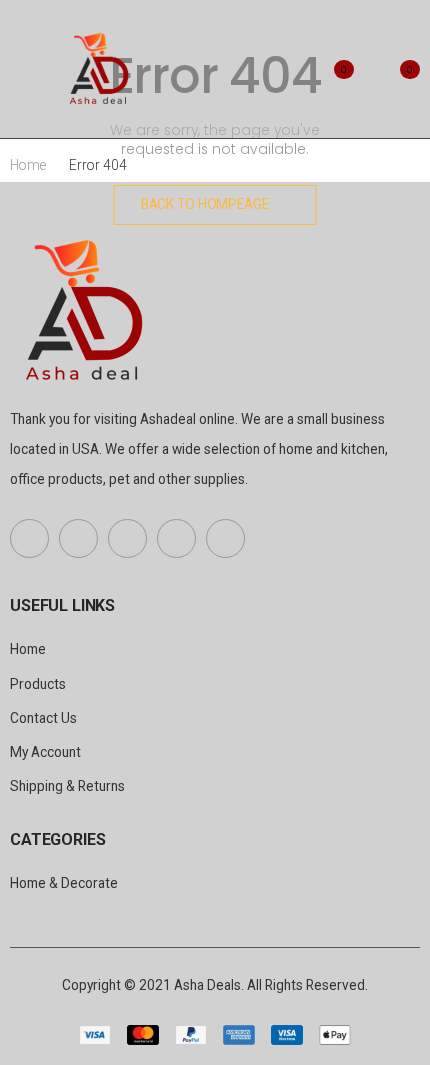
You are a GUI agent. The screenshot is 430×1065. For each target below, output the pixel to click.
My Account (45, 752)
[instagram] (225, 538)
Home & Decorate (64, 883)
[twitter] (78, 538)
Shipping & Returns (67, 786)
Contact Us (43, 718)
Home (28, 165)
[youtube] (176, 538)
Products (38, 684)
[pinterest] (127, 538)
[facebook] (29, 538)
